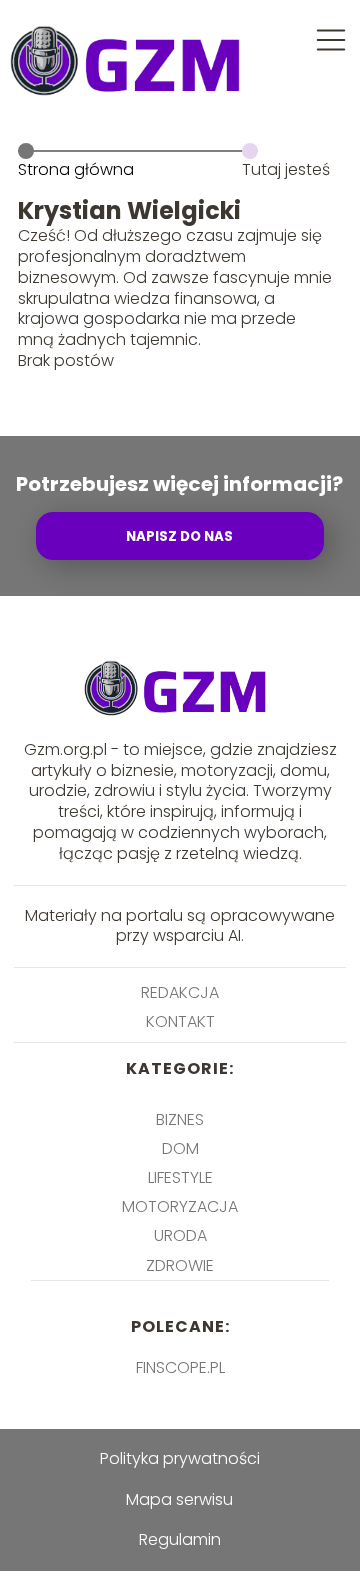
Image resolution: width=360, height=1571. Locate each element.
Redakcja (180, 992)
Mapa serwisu (179, 1499)
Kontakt (180, 1021)
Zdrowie (180, 1265)
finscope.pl (180, 1367)
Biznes (180, 1119)
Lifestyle (180, 1177)
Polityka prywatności (180, 1458)
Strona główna (76, 169)
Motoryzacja (180, 1206)
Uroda (180, 1235)
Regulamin (180, 1539)
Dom (180, 1148)
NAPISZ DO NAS (179, 536)
